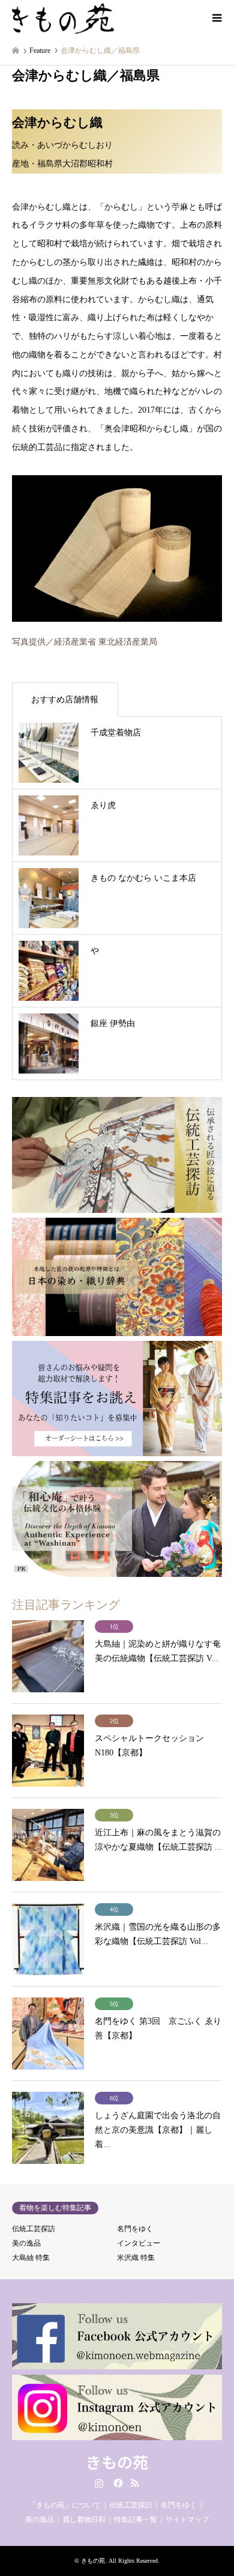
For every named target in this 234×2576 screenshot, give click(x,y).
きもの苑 (117, 2462)
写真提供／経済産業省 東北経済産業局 (85, 642)
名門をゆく (135, 2229)
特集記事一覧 (136, 2520)
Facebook (117, 2483)
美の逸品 (26, 2243)
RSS (135, 2483)
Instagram (99, 2483)
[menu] (216, 18)
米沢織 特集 (136, 2258)
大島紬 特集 (31, 2258)
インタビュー (139, 2243)
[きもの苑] (63, 18)
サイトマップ (187, 2520)
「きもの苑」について (65, 2505)
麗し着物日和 (84, 2520)
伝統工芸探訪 (34, 2229)
